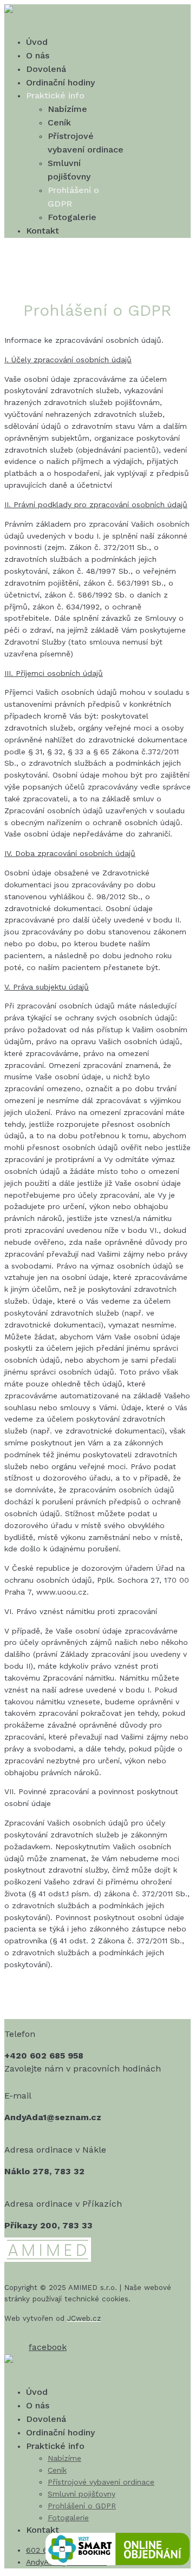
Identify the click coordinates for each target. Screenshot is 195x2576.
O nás (38, 55)
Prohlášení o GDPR (82, 2506)
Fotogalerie (72, 217)
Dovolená (46, 69)
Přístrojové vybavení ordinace (101, 2482)
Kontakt (43, 231)
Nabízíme (67, 109)
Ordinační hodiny (60, 82)
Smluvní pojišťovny (82, 2494)
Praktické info (55, 95)
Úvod (37, 42)
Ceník (59, 122)
